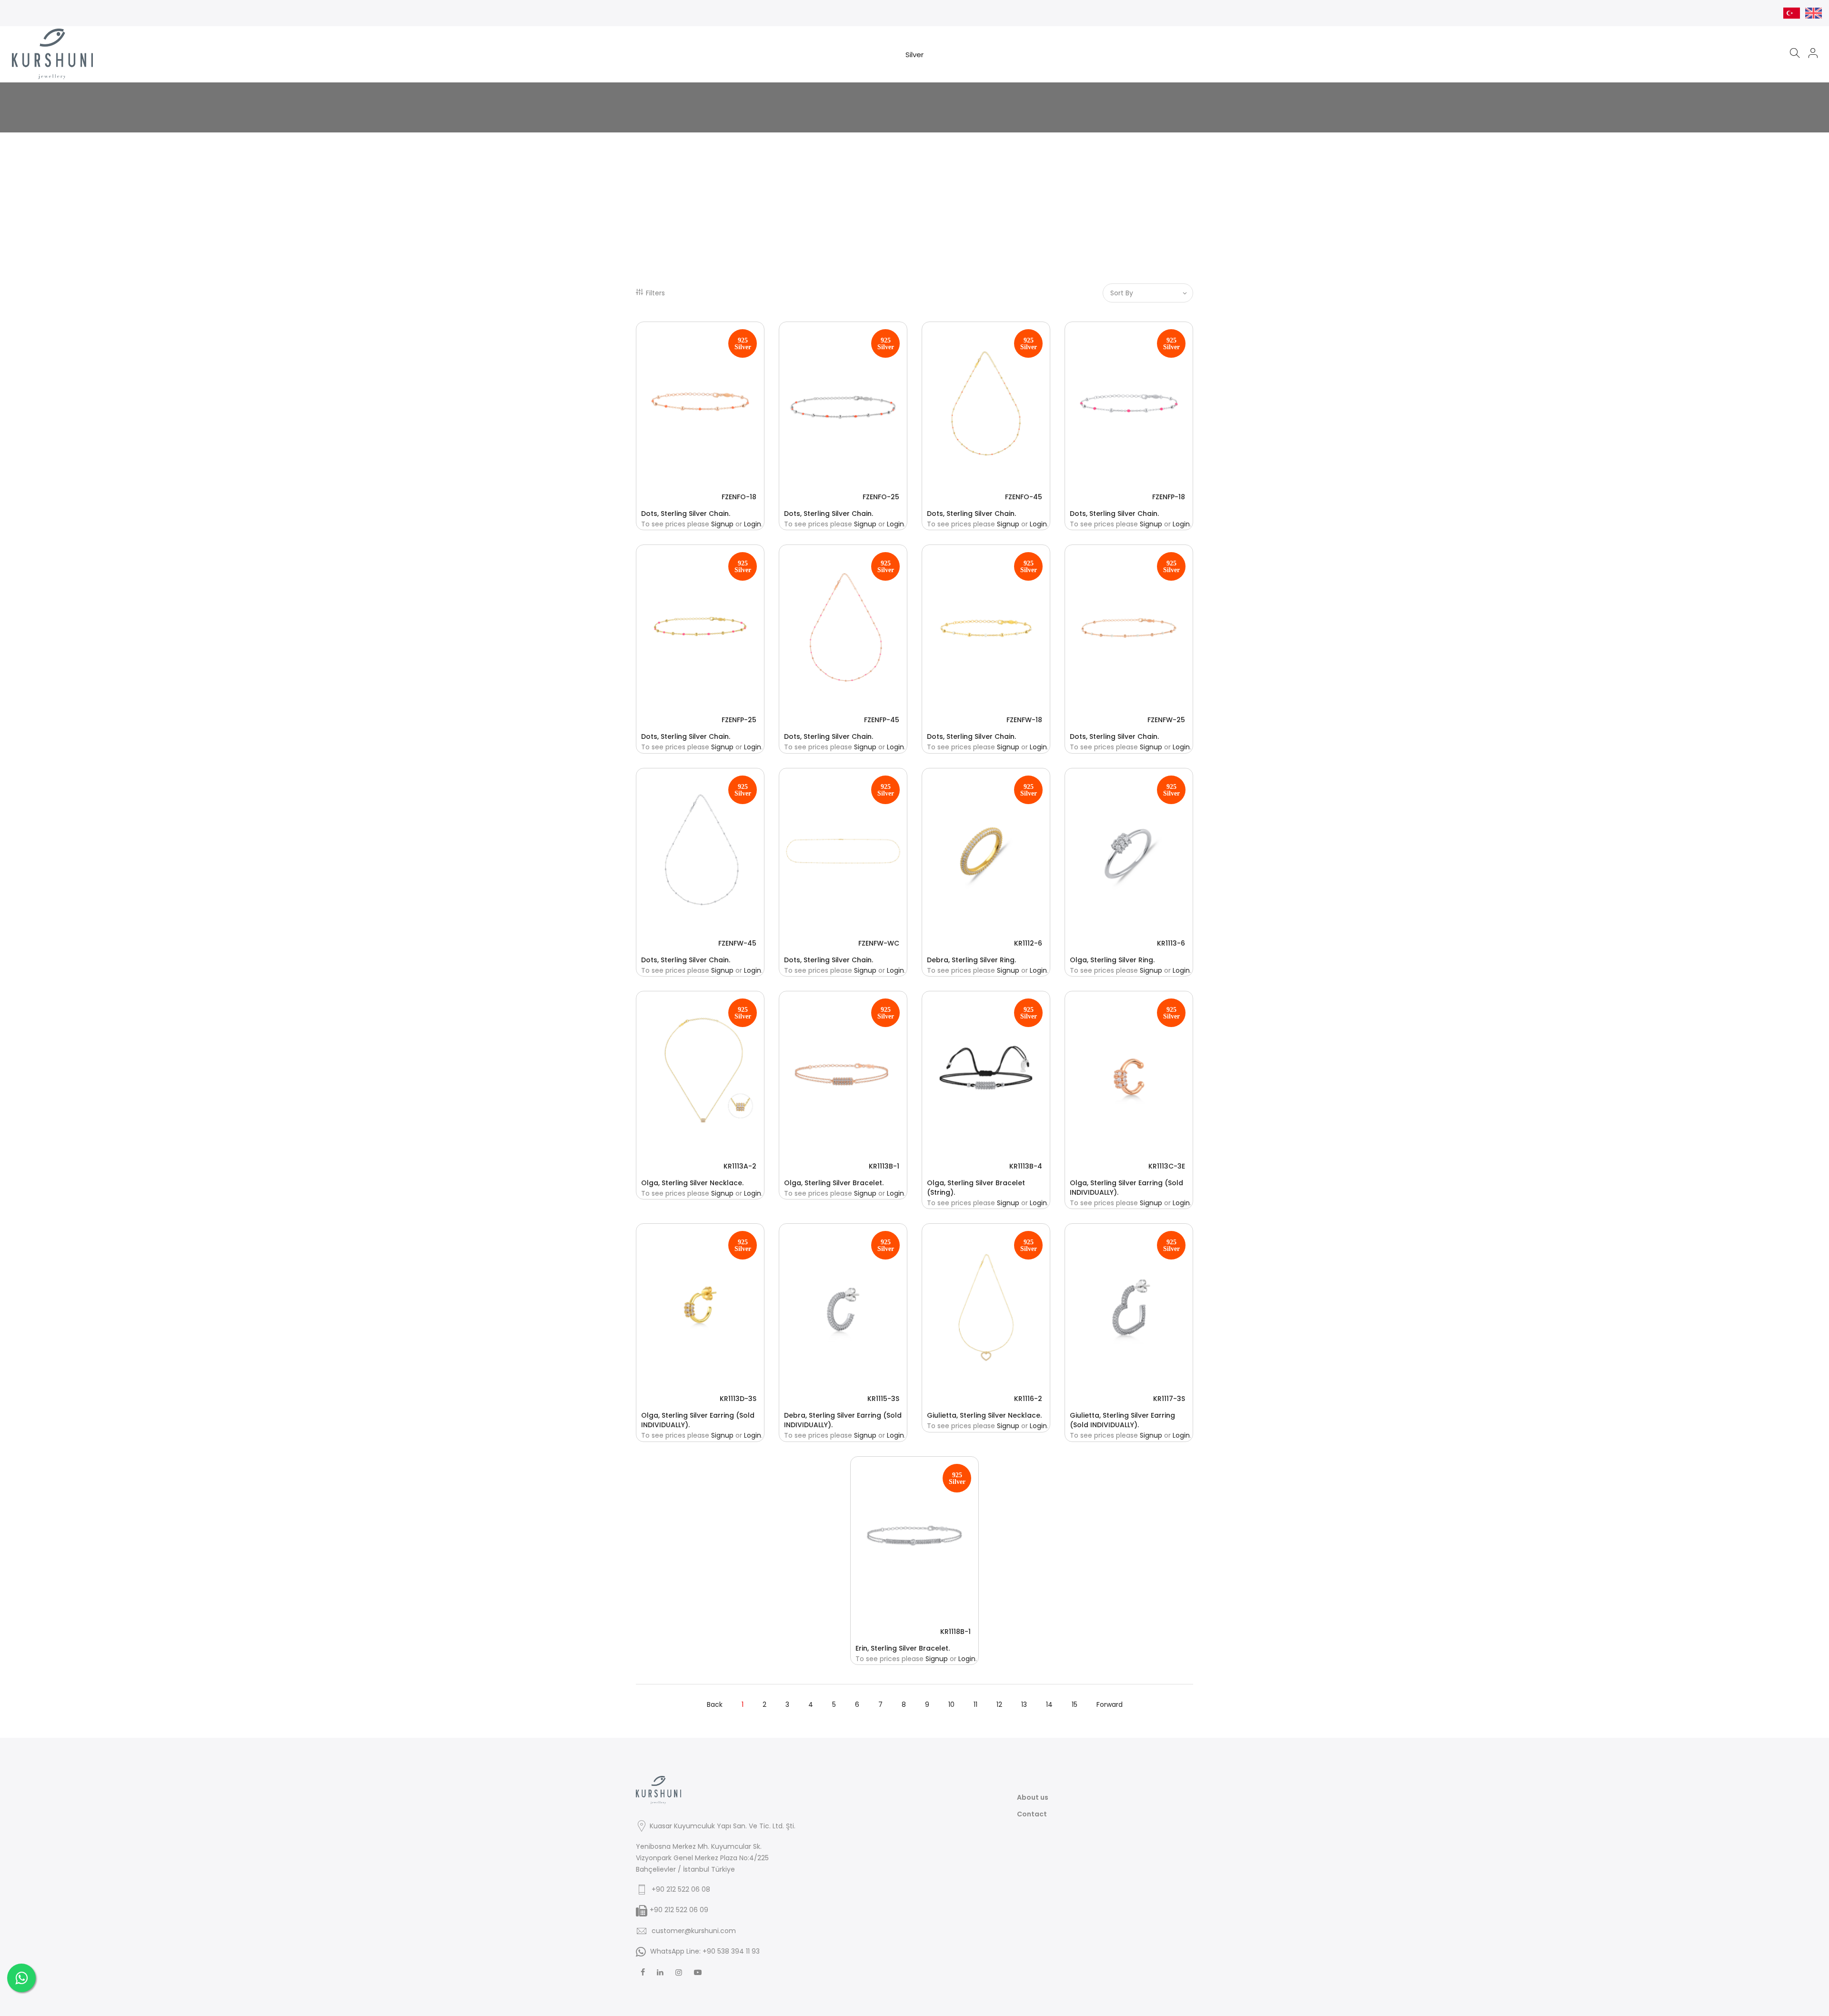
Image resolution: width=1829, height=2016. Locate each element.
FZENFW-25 (1166, 720)
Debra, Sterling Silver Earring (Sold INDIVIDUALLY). (843, 1420)
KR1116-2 (1028, 1399)
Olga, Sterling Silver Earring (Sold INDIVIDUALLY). (1126, 1188)
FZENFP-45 (882, 720)
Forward (1110, 1704)
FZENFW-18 (1024, 720)
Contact (1032, 1814)
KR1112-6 (1028, 943)
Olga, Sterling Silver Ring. (1112, 960)
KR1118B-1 (955, 1632)
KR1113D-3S (738, 1399)
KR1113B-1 (884, 1166)
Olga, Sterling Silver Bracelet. (834, 1183)
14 (1049, 1704)
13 (1024, 1704)
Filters (655, 293)
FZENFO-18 (739, 497)
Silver (914, 55)
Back (715, 1704)
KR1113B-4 (1026, 1166)
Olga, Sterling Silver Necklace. (692, 1183)
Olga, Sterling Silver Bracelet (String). (976, 1188)
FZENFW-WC (879, 943)
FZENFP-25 (739, 720)
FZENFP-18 (1169, 497)
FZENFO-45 (1024, 497)
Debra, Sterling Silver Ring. (971, 960)
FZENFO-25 (881, 497)
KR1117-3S (1169, 1399)
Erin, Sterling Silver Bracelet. (903, 1648)
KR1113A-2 (740, 1166)
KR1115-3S (883, 1399)
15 (1075, 1704)
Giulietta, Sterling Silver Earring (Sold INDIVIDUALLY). (1122, 1420)
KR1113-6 (1171, 943)
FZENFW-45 (737, 943)
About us (1033, 1797)
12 (999, 1704)
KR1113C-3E (1167, 1166)
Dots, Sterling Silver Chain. (686, 514)
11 (975, 1704)
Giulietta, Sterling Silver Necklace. (984, 1415)
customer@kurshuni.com (694, 1931)
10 (951, 1704)
